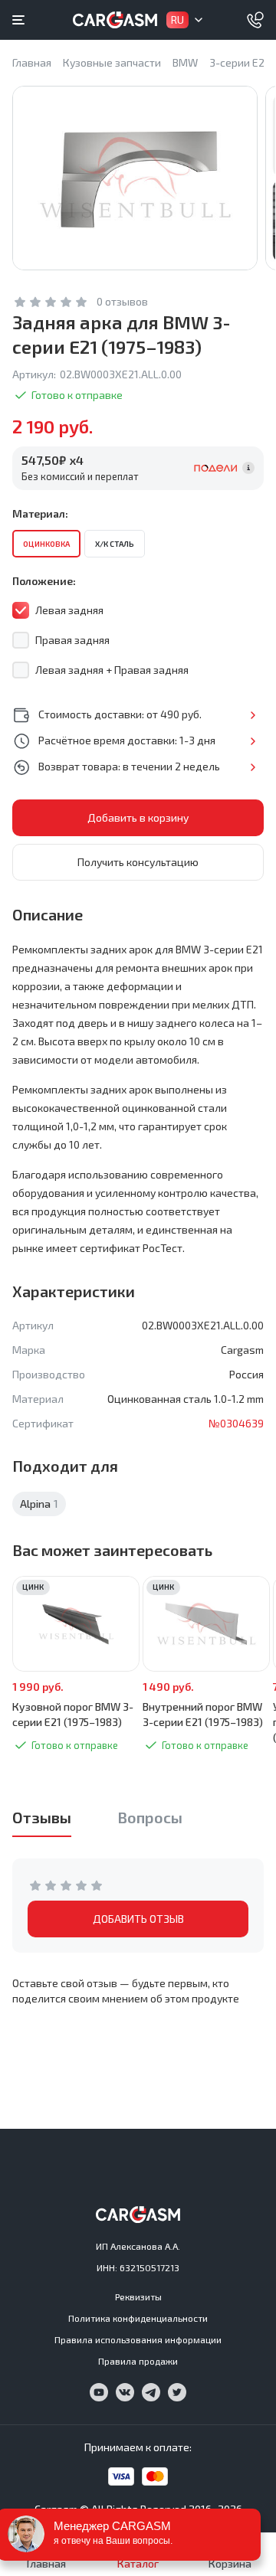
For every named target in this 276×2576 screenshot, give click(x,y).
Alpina (39, 1504)
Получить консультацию (138, 862)
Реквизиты (138, 2296)
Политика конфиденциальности (138, 2318)
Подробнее (253, 715)
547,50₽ (53, 460)
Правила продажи (138, 2361)
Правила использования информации (138, 2339)
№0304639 (236, 1423)
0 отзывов (122, 301)
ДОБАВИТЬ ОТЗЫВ (138, 1919)
